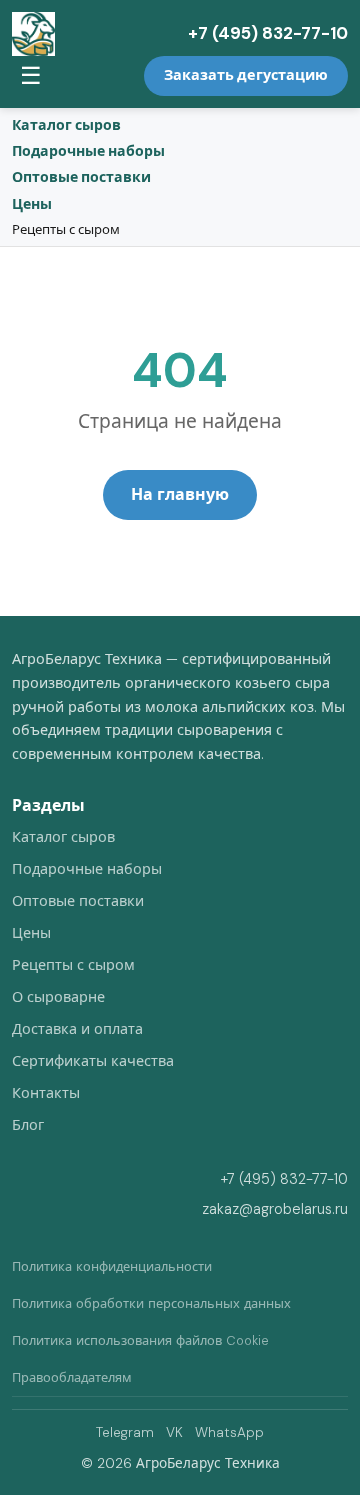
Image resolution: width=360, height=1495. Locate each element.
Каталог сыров (66, 125)
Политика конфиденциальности (112, 1266)
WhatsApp (229, 1432)
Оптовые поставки (81, 177)
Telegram (125, 1432)
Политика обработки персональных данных (151, 1303)
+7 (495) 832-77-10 (268, 33)
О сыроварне (58, 997)
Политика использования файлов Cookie (140, 1340)
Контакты (46, 1093)
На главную (180, 494)
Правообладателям (72, 1377)
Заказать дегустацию (246, 75)
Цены (32, 204)
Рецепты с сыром (66, 229)
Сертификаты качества (93, 1061)
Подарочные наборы (88, 151)
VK (174, 1432)
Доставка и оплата (77, 1029)
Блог (28, 1125)
